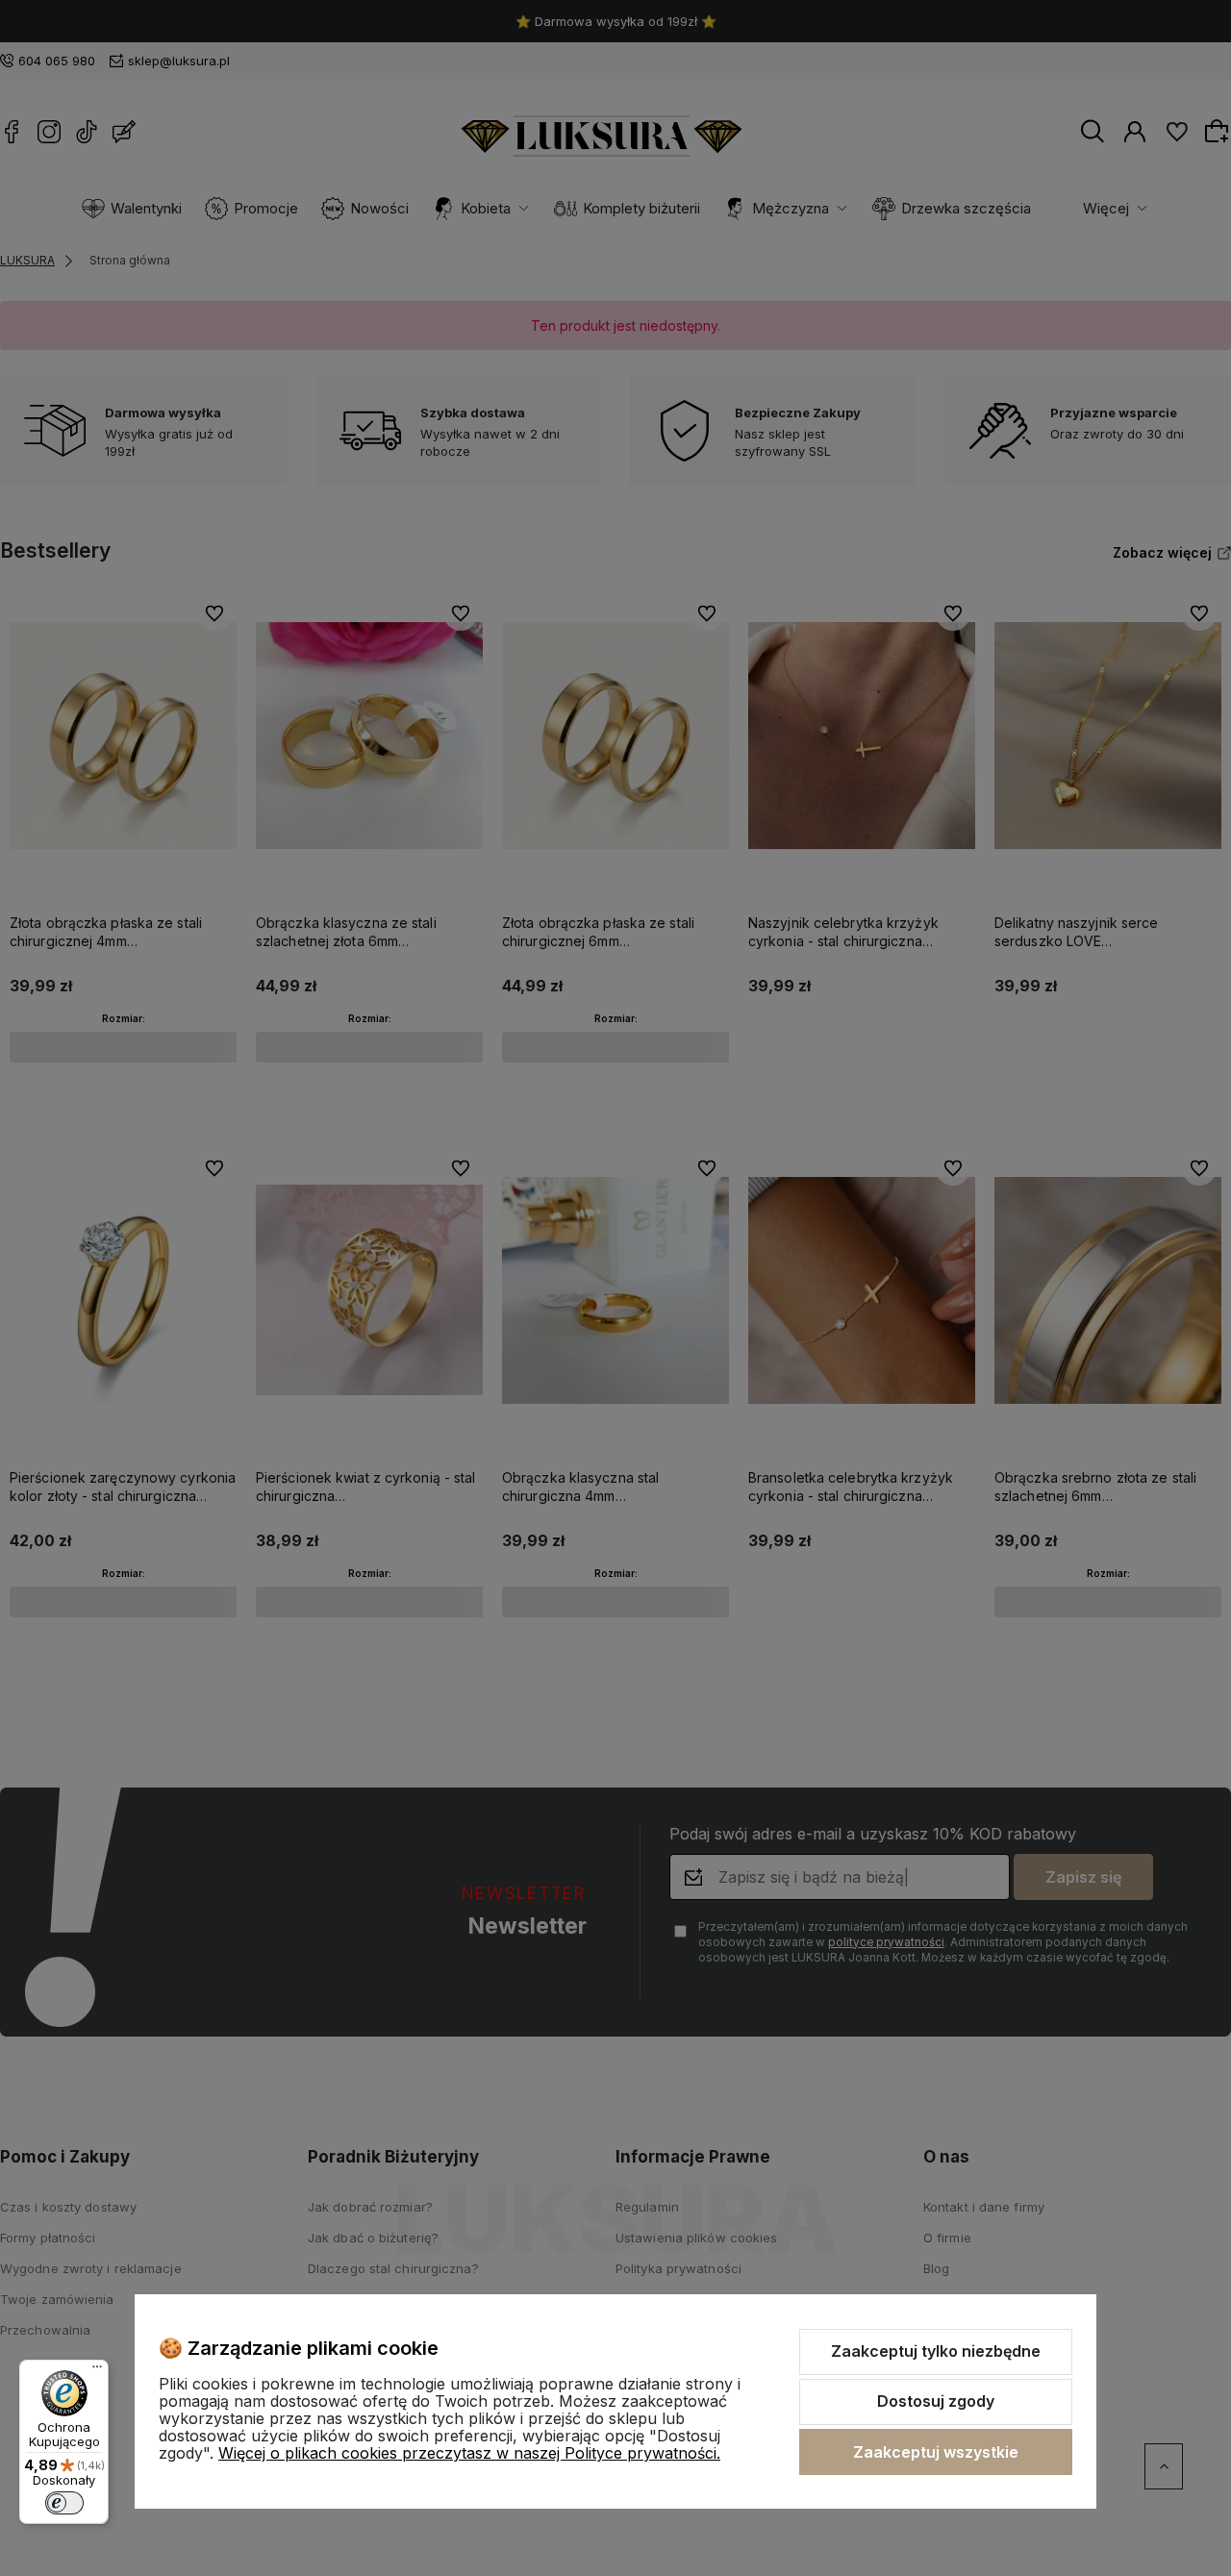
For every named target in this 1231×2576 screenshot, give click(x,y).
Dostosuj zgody (936, 2401)
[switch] (64, 2503)
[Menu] (97, 2371)
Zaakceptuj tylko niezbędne (936, 2351)
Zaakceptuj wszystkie (936, 2452)
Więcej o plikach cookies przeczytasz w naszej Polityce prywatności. (469, 2453)
